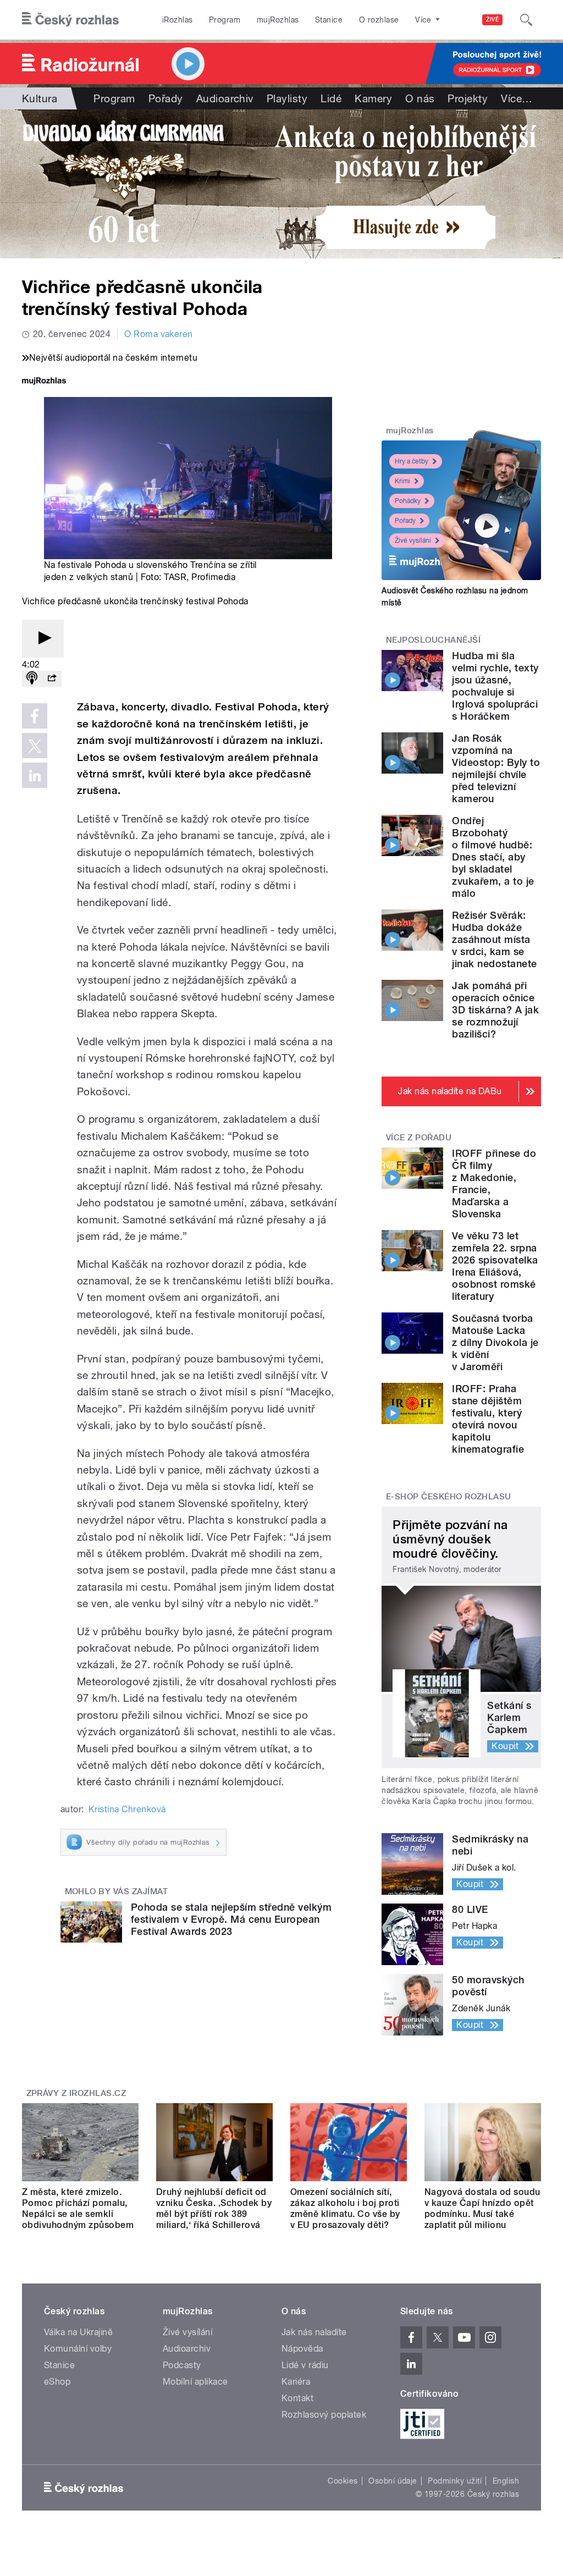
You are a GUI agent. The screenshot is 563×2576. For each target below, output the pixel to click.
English (506, 2481)
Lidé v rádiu (305, 2365)
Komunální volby (78, 2349)
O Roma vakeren (159, 334)
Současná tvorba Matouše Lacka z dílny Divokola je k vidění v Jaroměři (495, 1342)
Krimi (402, 481)
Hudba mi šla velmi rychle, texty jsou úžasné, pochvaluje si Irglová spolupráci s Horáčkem (495, 686)
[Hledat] (526, 20)
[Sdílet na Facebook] (35, 716)
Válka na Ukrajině (78, 2332)
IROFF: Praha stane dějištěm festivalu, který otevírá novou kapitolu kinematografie (488, 1419)
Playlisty (287, 98)
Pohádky (408, 501)
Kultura (40, 98)
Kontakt (297, 2398)
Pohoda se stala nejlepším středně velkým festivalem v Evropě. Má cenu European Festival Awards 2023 (231, 1919)
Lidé (331, 98)
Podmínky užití (455, 2481)
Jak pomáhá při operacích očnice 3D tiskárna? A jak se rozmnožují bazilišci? (495, 1010)
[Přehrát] (43, 639)
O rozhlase (379, 20)
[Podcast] (32, 679)
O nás (420, 98)
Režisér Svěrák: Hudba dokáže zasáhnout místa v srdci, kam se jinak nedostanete (494, 939)
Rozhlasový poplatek (324, 2415)
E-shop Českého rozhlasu (449, 1497)
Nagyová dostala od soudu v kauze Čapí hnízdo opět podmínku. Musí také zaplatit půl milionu (482, 2208)
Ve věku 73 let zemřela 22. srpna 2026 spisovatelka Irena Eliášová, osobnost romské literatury (495, 1266)
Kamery (373, 98)
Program (225, 20)
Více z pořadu (419, 1138)
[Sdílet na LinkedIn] (35, 775)
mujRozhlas (278, 20)
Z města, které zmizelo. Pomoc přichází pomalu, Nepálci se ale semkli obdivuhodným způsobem (78, 2208)
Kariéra (296, 2382)
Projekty (468, 98)
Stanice (329, 20)
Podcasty (182, 2365)
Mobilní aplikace (195, 2382)
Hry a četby (412, 461)
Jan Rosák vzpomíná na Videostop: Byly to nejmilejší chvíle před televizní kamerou (496, 768)
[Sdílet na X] (35, 746)
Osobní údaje (393, 2481)
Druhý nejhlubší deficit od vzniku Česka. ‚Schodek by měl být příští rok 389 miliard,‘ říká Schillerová (214, 2208)
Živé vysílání (413, 540)
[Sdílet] (52, 679)
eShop (57, 2382)
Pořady (166, 98)
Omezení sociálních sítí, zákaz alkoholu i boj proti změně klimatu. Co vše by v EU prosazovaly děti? (345, 2208)
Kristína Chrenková (127, 1809)
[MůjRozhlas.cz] (44, 382)
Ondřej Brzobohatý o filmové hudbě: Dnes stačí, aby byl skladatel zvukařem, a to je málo (493, 857)
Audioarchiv (225, 98)
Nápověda (302, 2349)
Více (517, 98)
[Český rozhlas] (70, 20)
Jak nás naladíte (314, 2332)
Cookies (343, 2481)
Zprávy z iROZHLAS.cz (76, 2093)
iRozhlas (178, 20)
